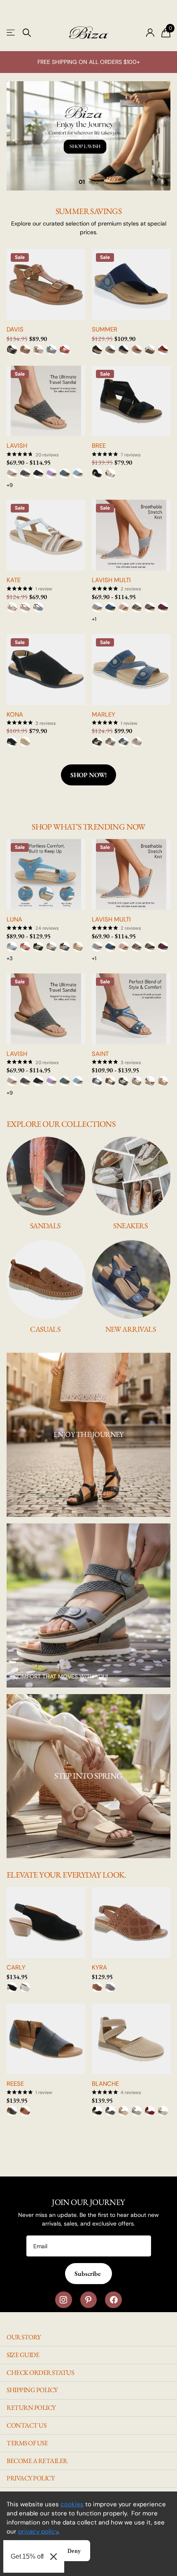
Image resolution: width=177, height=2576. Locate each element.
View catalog (11, 33)
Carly (16, 1968)
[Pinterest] (89, 2300)
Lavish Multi (111, 580)
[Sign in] (150, 33)
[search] (27, 33)
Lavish (17, 446)
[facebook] (113, 2300)
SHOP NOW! (89, 775)
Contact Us (26, 2425)
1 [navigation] (84, 182)
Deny (74, 2551)
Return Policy (31, 2408)
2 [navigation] (97, 182)
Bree (99, 446)
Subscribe (88, 2274)
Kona (15, 715)
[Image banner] (88, 136)
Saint (100, 1054)
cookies (72, 2504)
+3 (10, 958)
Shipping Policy (32, 2390)
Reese (15, 2084)
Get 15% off (27, 2556)
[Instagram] (64, 2300)
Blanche (105, 2084)
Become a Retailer (37, 2461)
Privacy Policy (30, 2478)
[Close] (54, 2556)
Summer (105, 330)
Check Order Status (40, 2373)
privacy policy (38, 2531)
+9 (10, 485)
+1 (94, 619)
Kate (14, 580)
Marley (104, 715)
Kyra (99, 1968)
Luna (14, 920)
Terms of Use (27, 2443)
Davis (15, 330)
